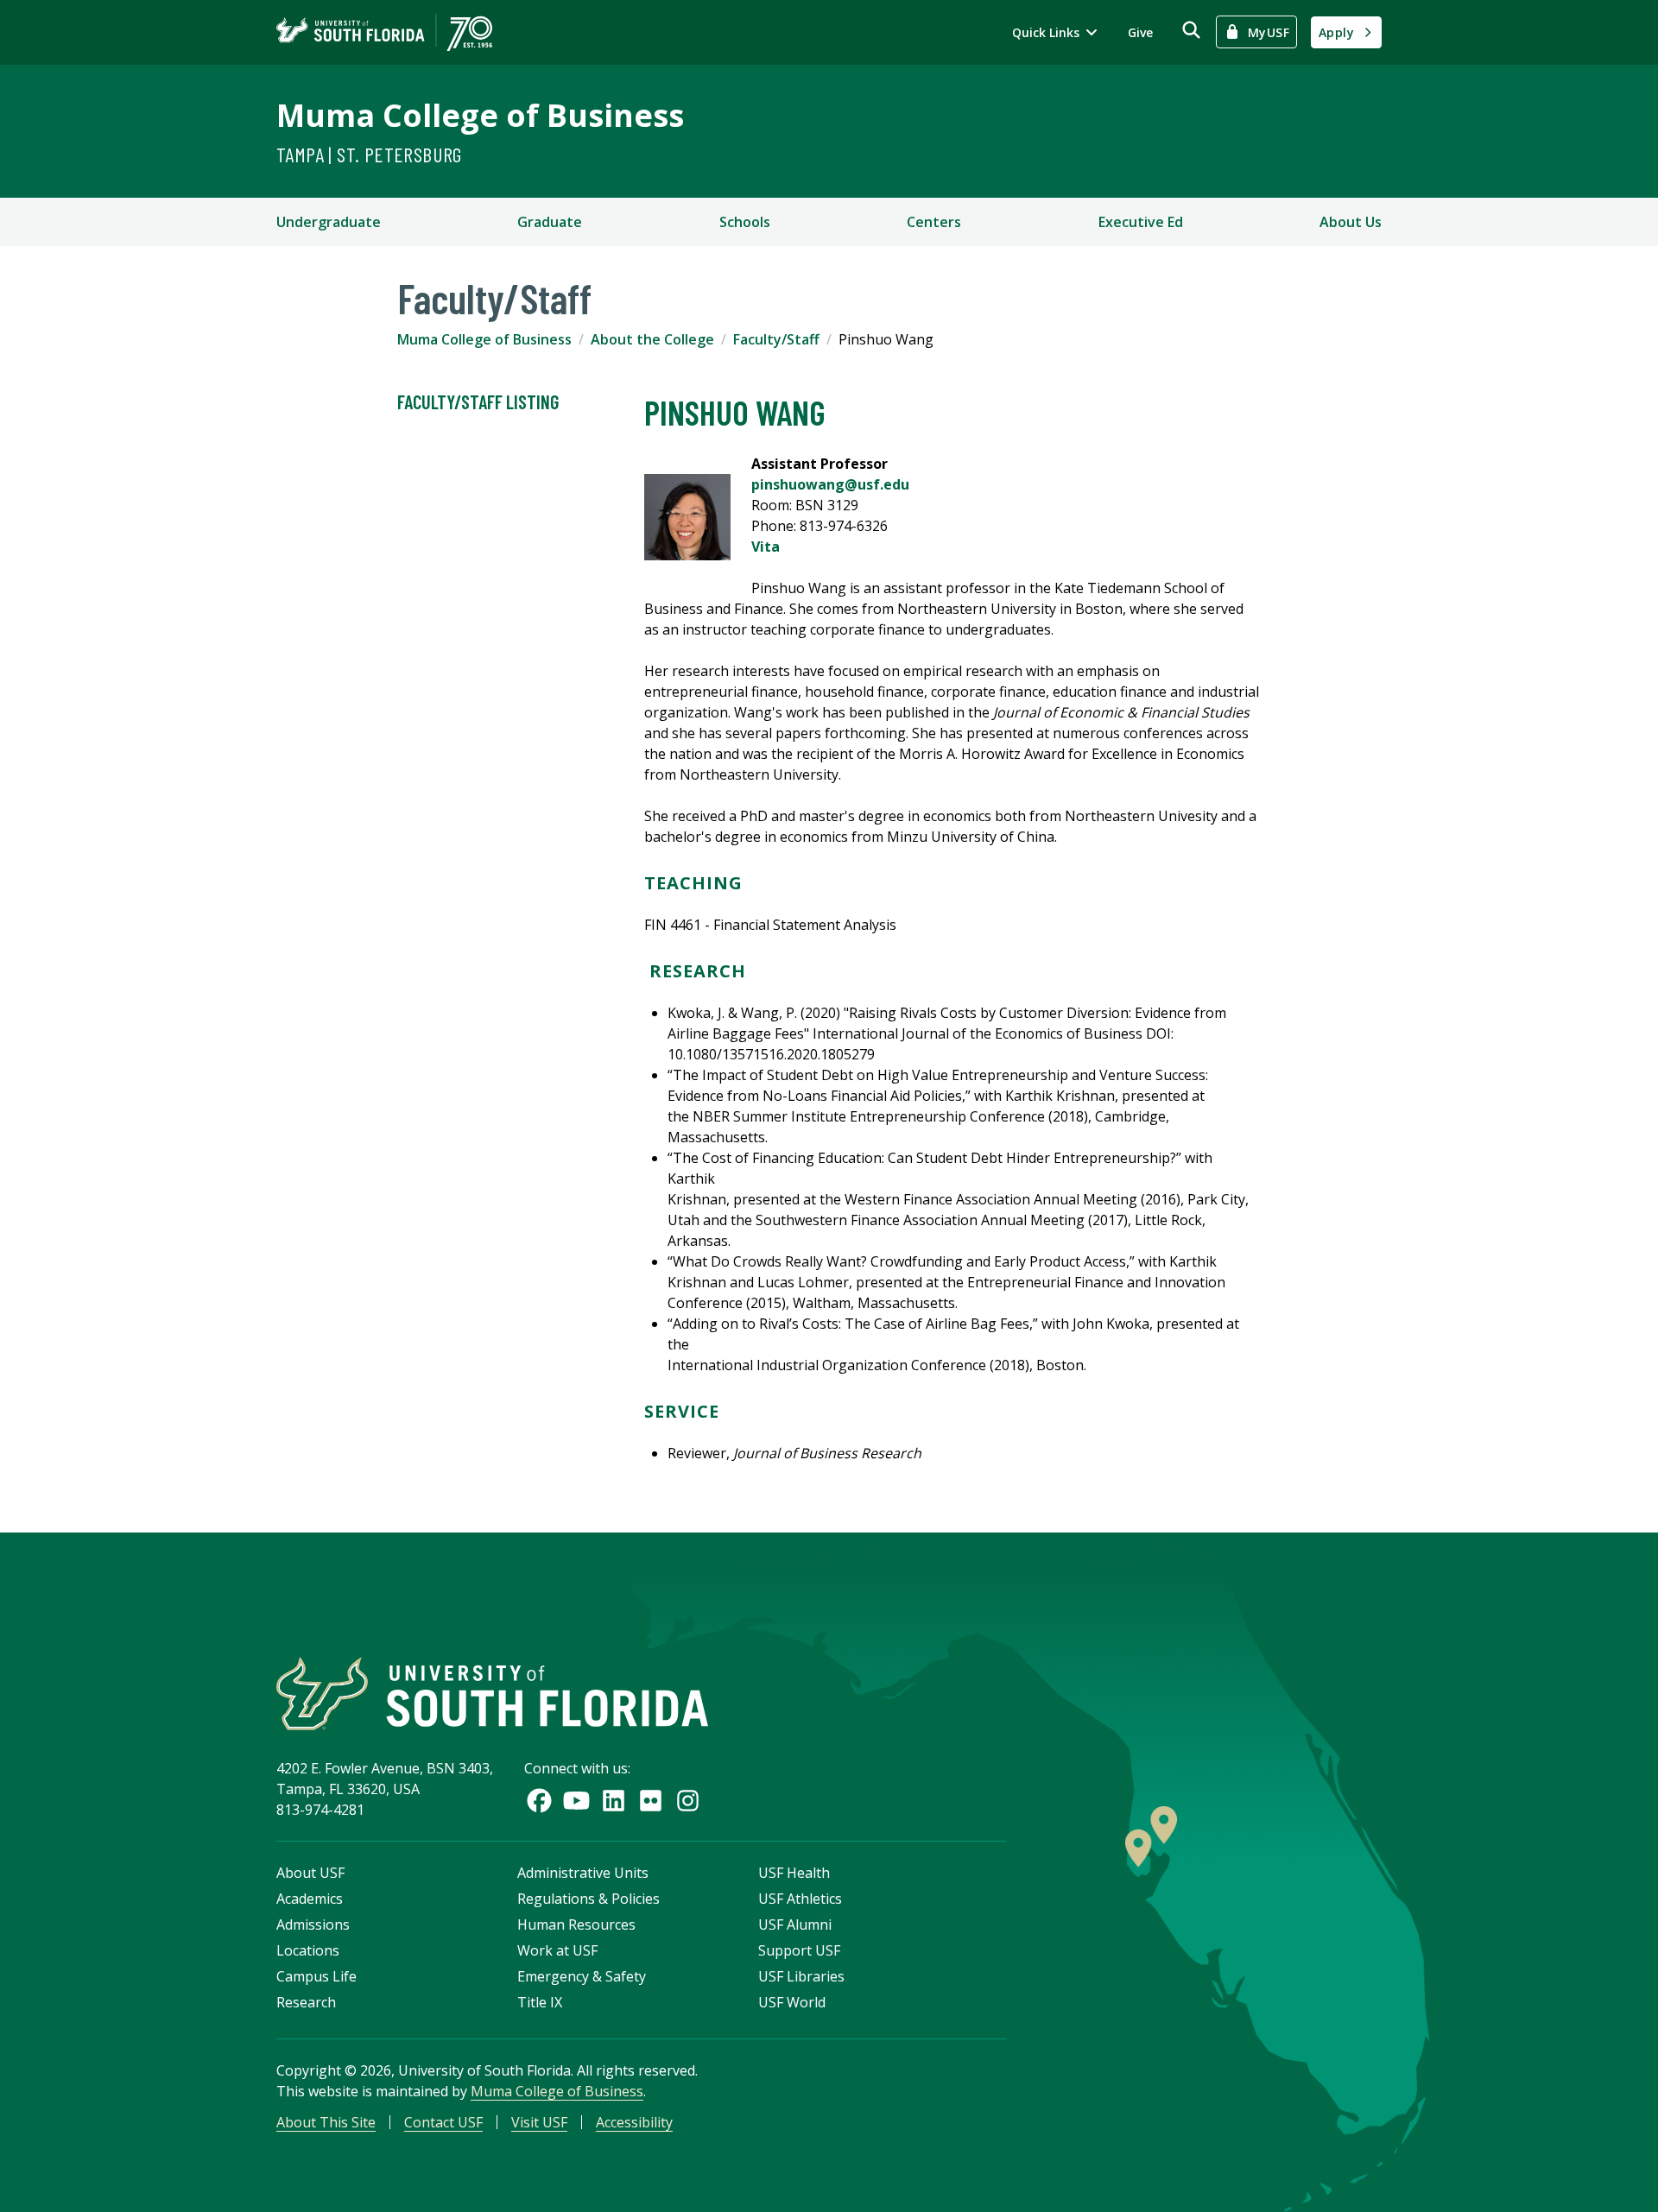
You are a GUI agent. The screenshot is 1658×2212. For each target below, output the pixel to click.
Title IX (540, 2002)
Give (1140, 32)
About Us (1351, 222)
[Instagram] (688, 1801)
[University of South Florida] (492, 1694)
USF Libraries (801, 1976)
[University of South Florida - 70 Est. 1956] (384, 32)
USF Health (794, 1873)
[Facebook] (539, 1801)
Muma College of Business (480, 115)
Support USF (799, 1950)
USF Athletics (800, 1899)
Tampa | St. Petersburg (369, 154)
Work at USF (557, 1950)
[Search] (1191, 30)
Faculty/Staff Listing (478, 401)
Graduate (550, 222)
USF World (792, 2002)
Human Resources (576, 1924)
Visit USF (539, 2122)
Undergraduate (329, 222)
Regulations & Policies (589, 1899)
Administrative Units (583, 1873)
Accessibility (634, 2122)
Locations (308, 1950)
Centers (934, 222)
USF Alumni (795, 1924)
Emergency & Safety (582, 1976)
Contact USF (443, 2122)
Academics (310, 1899)
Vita (766, 547)
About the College (652, 339)
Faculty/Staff (776, 339)
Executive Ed (1141, 222)
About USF (310, 1873)
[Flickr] (651, 1801)
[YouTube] (576, 1801)
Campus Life (316, 1976)
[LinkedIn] (614, 1801)
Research (306, 2002)
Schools (745, 222)
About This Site (326, 2122)
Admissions (313, 1924)
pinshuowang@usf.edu (830, 484)
